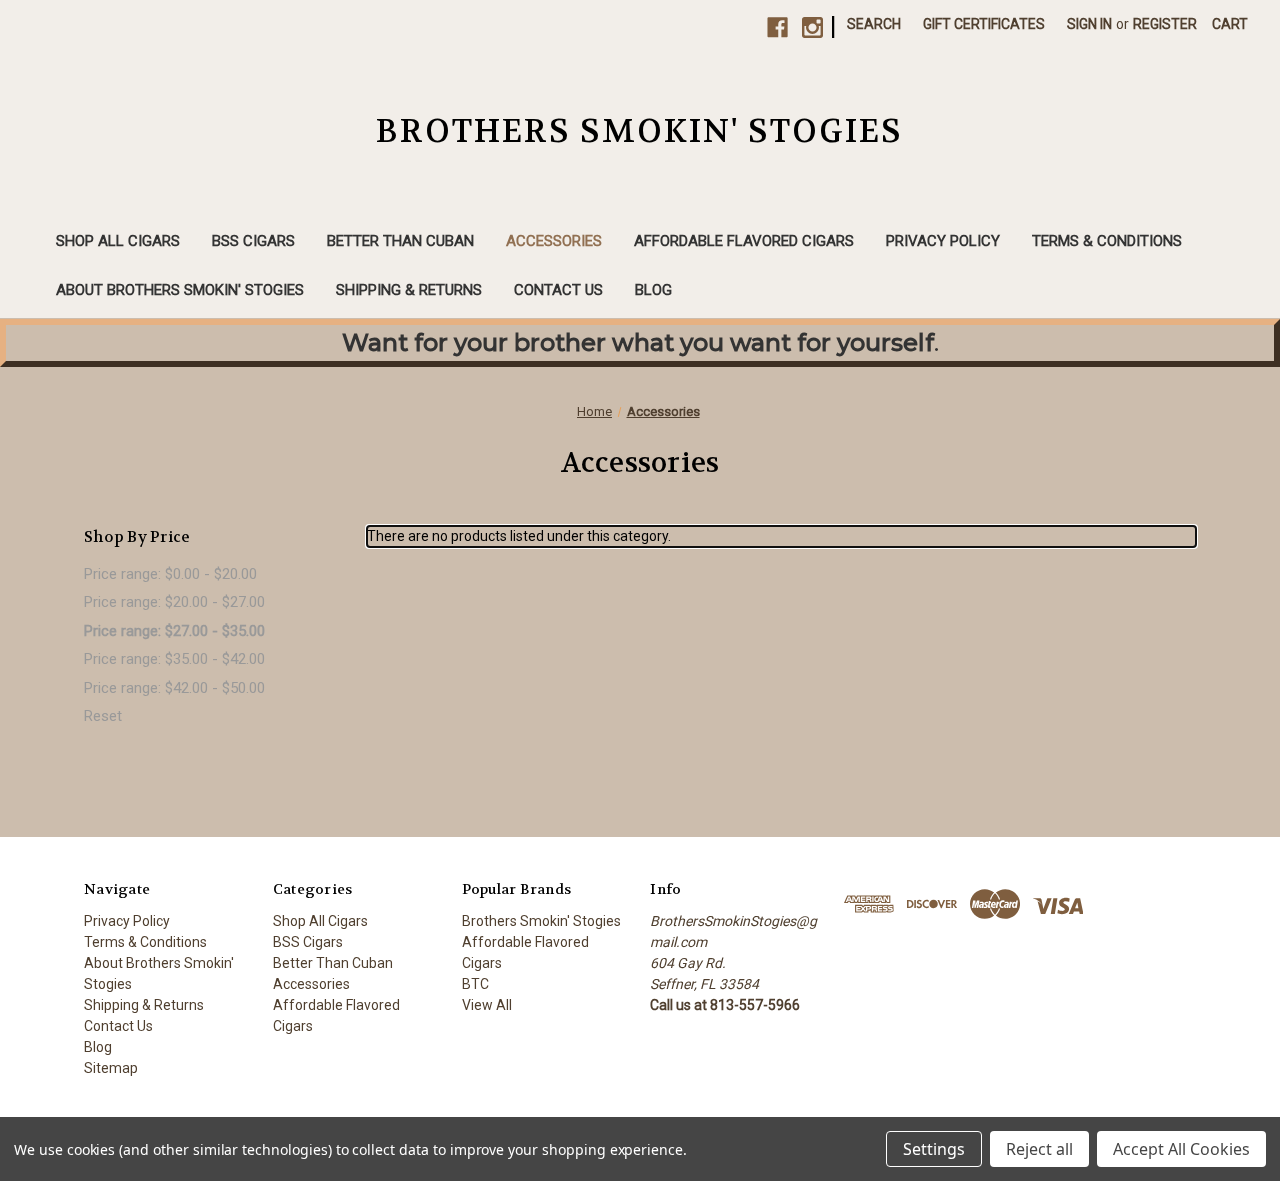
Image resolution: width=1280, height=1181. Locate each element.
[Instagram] (812, 27)
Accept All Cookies (1181, 1149)
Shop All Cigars (118, 241)
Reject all (1039, 1149)
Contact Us (558, 290)
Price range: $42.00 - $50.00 (174, 688)
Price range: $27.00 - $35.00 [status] (174, 631)
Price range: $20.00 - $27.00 (174, 602)
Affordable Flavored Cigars (744, 241)
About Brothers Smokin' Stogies (180, 290)
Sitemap (111, 1068)
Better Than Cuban (400, 241)
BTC (475, 984)
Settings (934, 1149)
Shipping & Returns (409, 290)
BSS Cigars (253, 241)
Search (874, 24)
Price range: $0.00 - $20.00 (170, 574)
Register (1165, 24)
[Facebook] (777, 27)
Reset (103, 716)
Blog (653, 290)
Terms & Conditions (1107, 241)
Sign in (1089, 24)
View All (487, 1005)
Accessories (554, 241)
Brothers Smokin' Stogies (541, 921)
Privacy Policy (943, 241)
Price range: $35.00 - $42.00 (174, 659)
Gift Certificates (984, 24)
